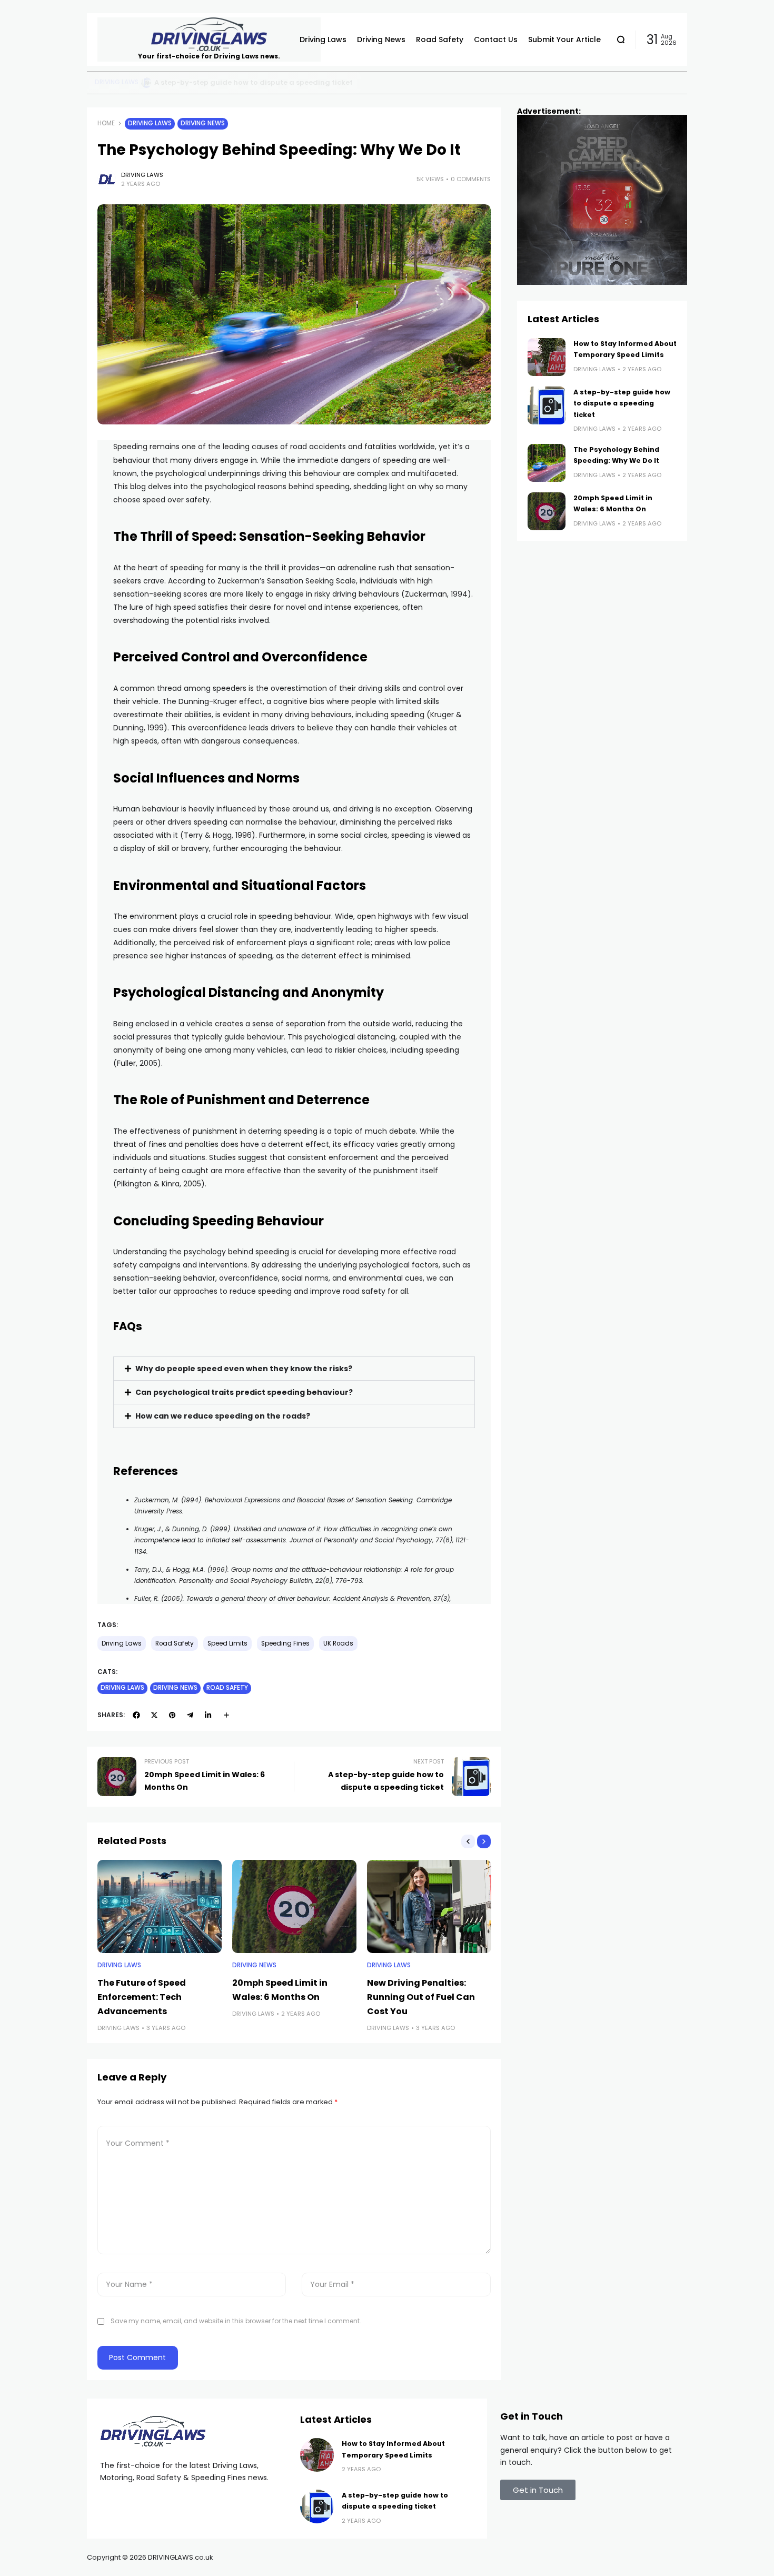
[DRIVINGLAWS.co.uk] (209, 34)
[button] (294, 1369)
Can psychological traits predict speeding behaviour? (244, 1392)
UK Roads (338, 1643)
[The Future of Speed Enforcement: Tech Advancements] (160, 1906)
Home (106, 123)
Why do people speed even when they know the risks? (244, 1369)
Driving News (203, 123)
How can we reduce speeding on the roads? (223, 1416)
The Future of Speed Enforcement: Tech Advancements (142, 1997)
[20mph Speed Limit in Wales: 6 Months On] (294, 1906)
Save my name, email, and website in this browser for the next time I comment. (236, 2321)
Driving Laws (150, 123)
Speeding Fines (285, 1643)
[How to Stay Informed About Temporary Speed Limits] (144, 83)
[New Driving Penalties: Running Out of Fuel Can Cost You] (429, 1906)
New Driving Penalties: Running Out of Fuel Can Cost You (421, 1997)
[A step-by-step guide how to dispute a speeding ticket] (547, 405)
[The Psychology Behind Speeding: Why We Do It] (547, 463)
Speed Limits (227, 1643)
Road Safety (116, 82)
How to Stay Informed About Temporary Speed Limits (250, 82)
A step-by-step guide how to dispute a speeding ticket (622, 403)
